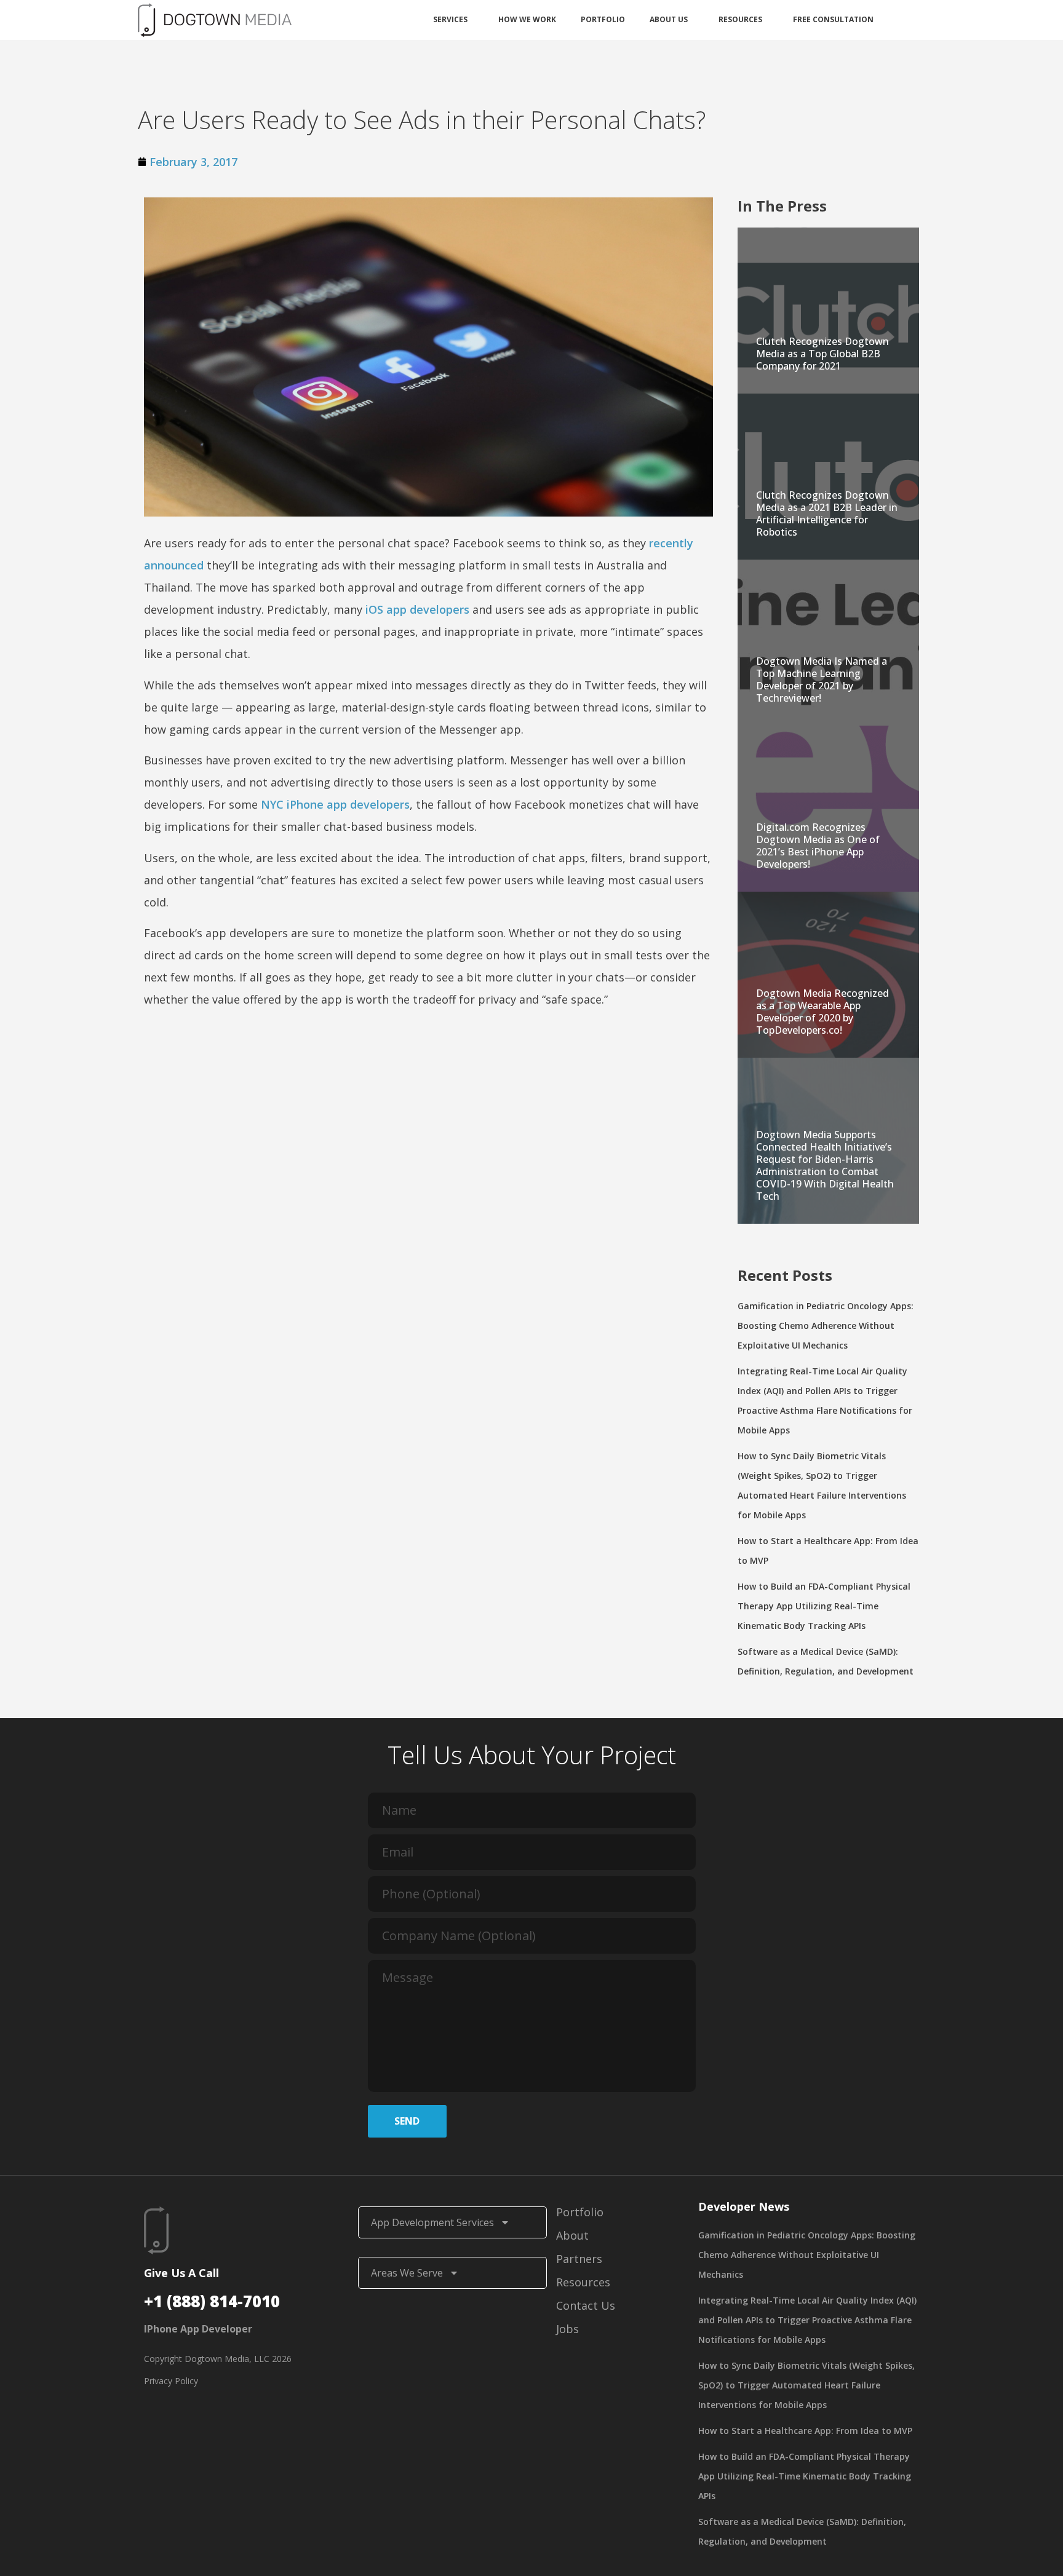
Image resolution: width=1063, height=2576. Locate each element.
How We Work (527, 19)
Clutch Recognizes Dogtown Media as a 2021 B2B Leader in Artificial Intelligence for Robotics (827, 513)
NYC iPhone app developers (335, 804)
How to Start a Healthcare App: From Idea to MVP (805, 2431)
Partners (579, 2259)
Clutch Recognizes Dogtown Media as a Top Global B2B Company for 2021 (822, 354)
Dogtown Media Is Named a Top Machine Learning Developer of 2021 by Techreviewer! (822, 680)
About (572, 2235)
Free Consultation (833, 19)
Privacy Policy (171, 2381)
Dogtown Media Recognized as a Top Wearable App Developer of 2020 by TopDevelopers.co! (822, 1012)
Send (407, 2121)
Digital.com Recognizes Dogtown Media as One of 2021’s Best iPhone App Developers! (818, 846)
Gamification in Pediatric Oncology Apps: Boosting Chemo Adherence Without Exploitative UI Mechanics (826, 1326)
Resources (740, 19)
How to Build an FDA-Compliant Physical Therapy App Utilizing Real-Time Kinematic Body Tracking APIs (824, 1606)
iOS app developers (417, 609)
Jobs (567, 2329)
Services (450, 19)
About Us (669, 19)
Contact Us (586, 2305)
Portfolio (603, 19)
